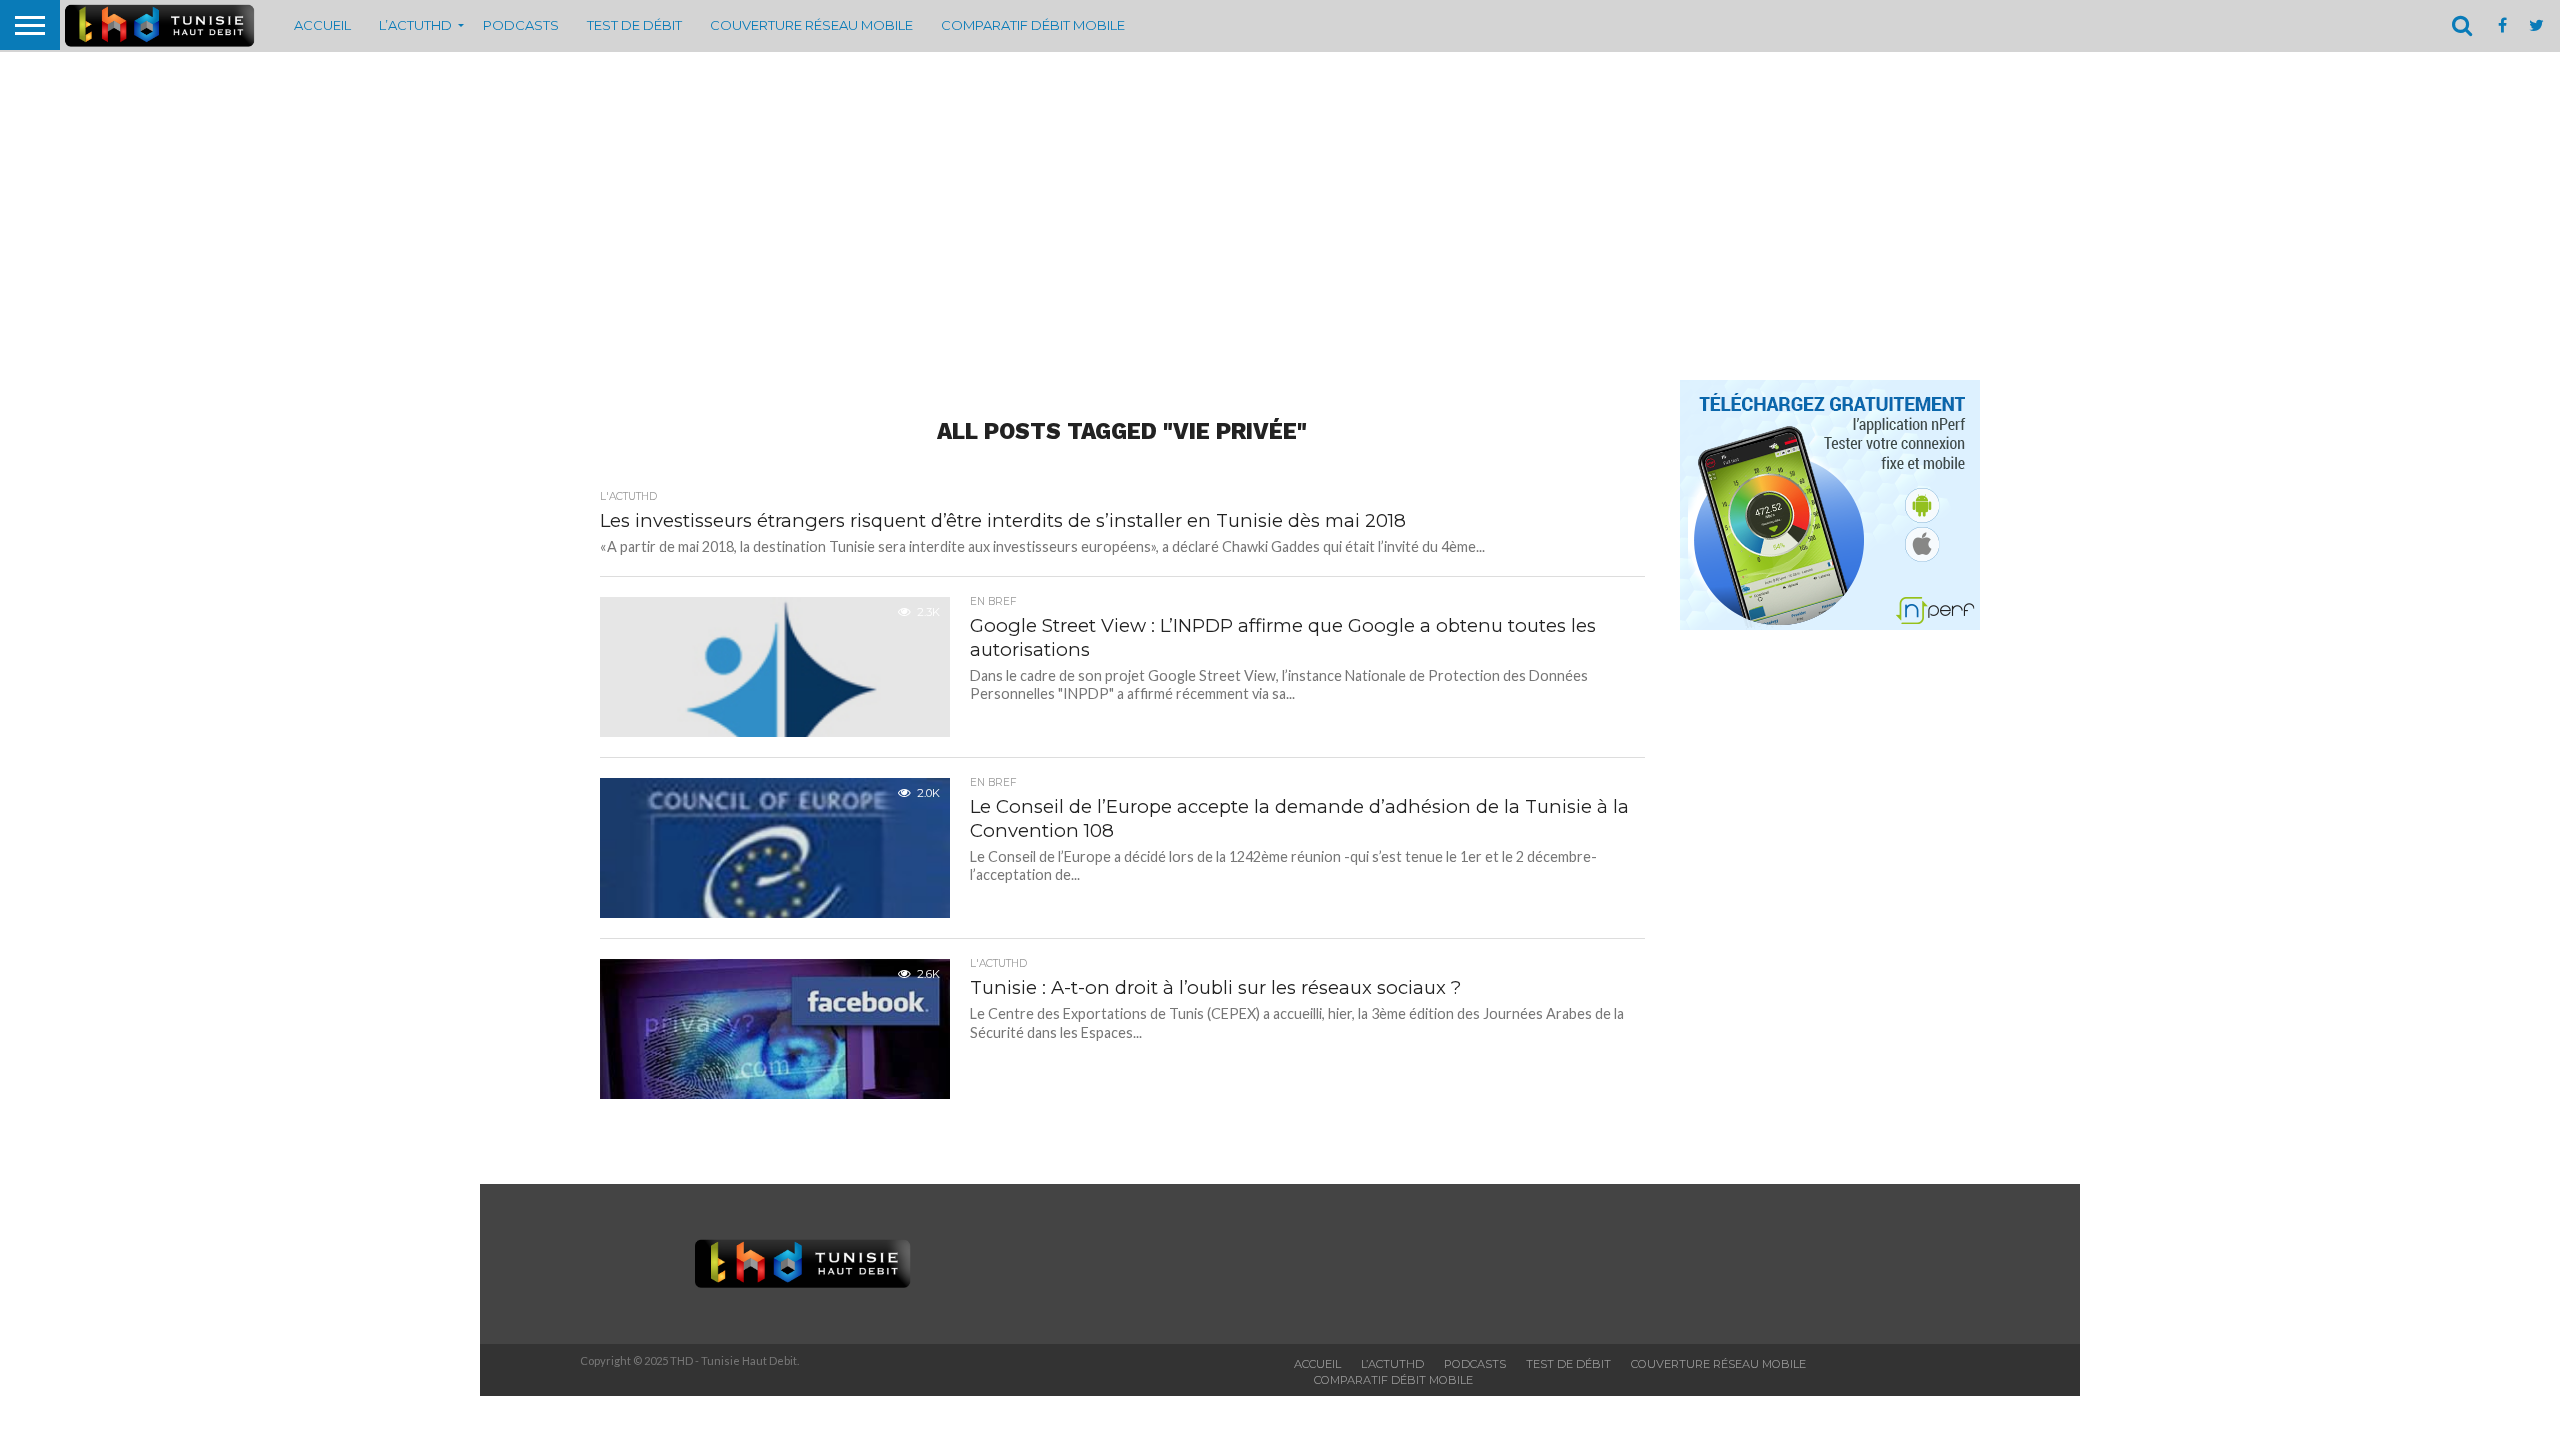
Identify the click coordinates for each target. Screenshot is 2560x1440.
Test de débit (634, 25)
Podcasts (521, 25)
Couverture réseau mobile (811, 25)
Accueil (322, 25)
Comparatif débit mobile (1033, 25)
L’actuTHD (415, 25)
